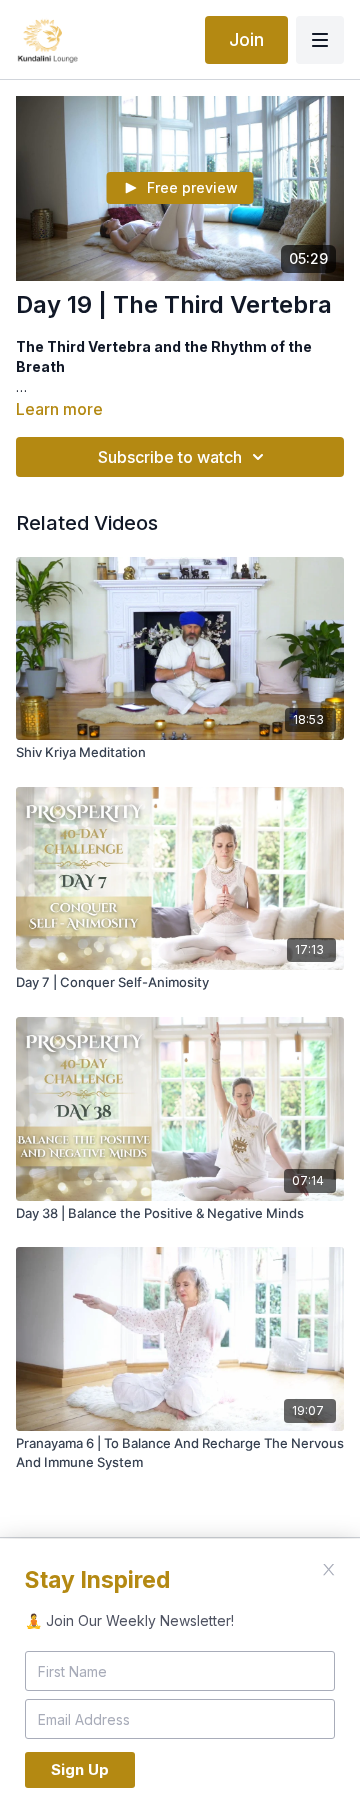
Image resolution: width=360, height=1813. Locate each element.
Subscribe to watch (170, 457)
